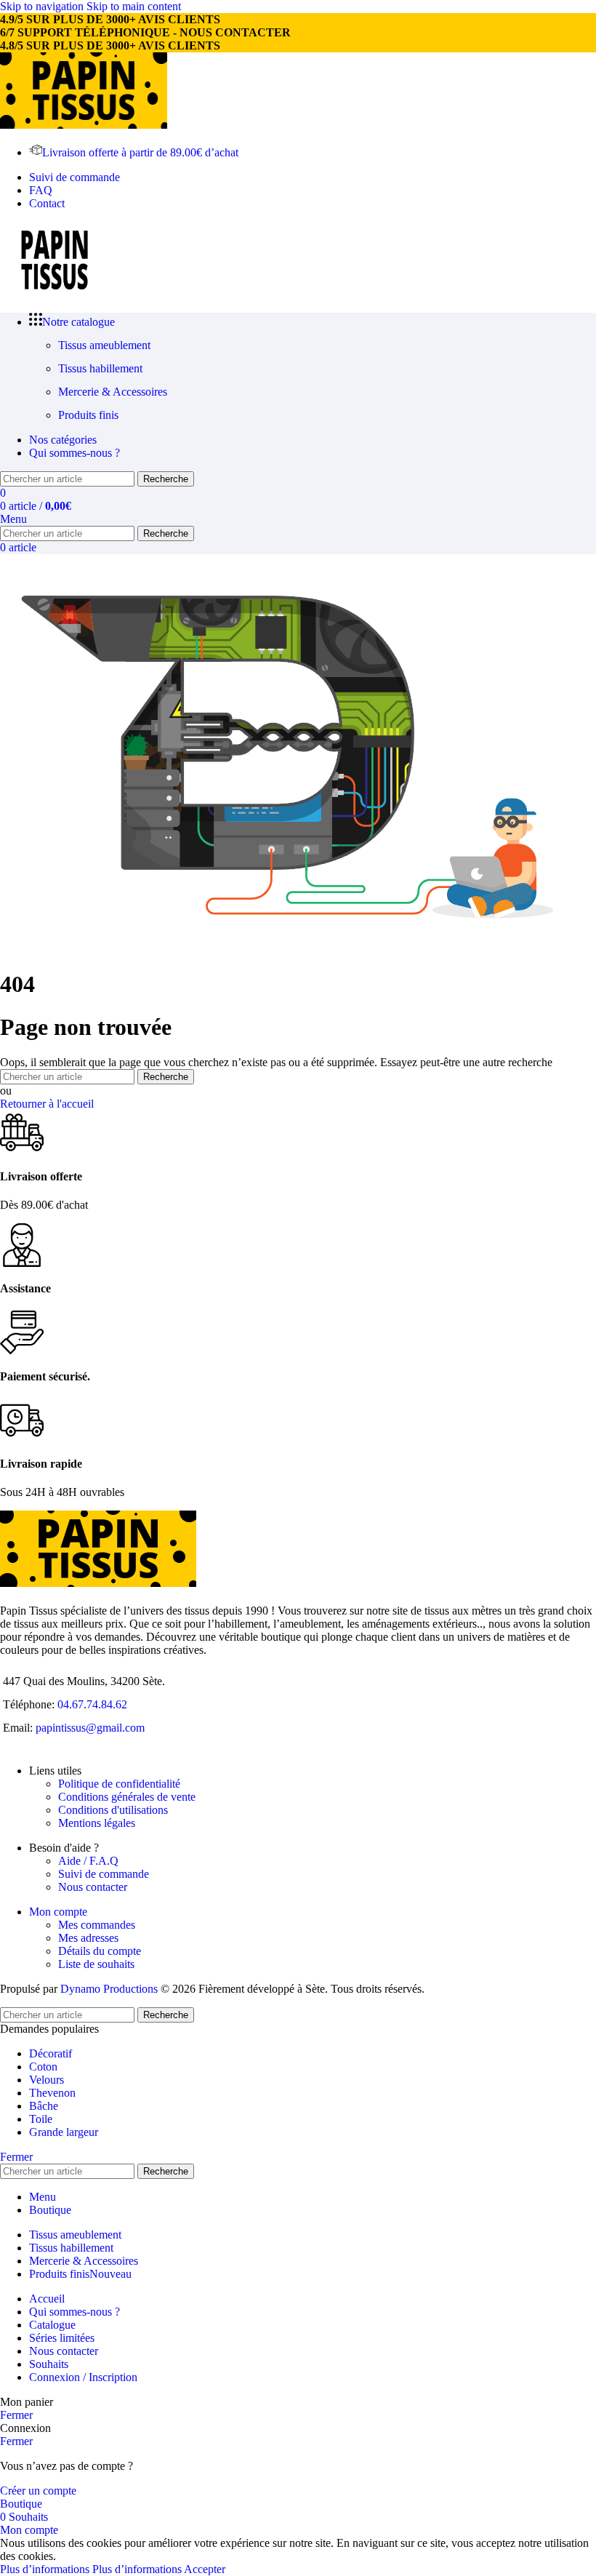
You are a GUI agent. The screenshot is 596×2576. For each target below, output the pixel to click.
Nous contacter (93, 1887)
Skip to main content (134, 6)
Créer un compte (38, 2491)
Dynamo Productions (109, 1989)
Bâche (44, 2106)
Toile (41, 2119)
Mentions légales (97, 1823)
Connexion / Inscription (83, 2377)
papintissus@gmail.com (90, 1728)
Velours (47, 2080)
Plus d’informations (91, 2569)
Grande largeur (64, 2132)
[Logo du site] (84, 125)
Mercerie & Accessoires (113, 392)
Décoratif (51, 2053)
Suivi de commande (104, 1874)
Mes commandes (97, 1925)
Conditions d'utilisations (113, 1810)
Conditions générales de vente (127, 1797)
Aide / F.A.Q (88, 1861)
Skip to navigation (43, 6)
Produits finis (88, 415)
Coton (43, 2067)
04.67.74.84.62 (92, 1704)
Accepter (205, 2569)
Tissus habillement (100, 368)
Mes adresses (88, 1938)
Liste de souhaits (96, 1964)
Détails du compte (100, 1951)
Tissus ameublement (104, 345)
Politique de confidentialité (119, 1784)
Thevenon (52, 2093)
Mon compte (58, 1912)
